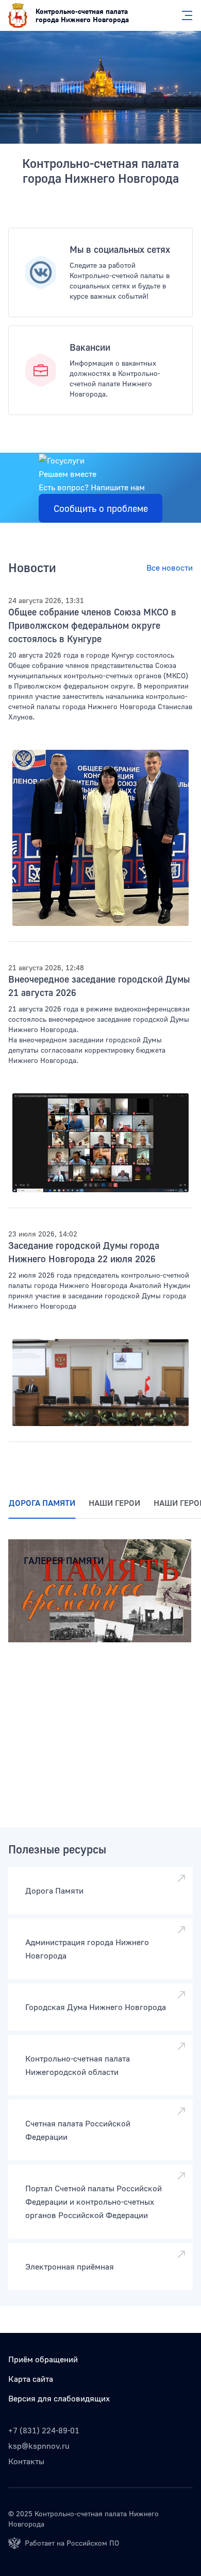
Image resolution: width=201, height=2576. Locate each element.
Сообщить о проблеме (101, 508)
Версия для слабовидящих (59, 2398)
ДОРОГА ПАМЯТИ (42, 1503)
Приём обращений (43, 2359)
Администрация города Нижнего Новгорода (87, 1949)
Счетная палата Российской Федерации (78, 2130)
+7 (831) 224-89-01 (44, 2430)
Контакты (26, 2461)
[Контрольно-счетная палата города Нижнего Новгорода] (100, 87)
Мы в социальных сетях (120, 249)
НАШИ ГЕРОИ (114, 1503)
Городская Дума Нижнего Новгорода (96, 2007)
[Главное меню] (184, 15)
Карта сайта (31, 2379)
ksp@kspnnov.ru (39, 2446)
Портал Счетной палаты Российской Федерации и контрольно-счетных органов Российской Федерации (94, 2202)
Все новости (170, 568)
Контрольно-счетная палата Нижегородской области (78, 2065)
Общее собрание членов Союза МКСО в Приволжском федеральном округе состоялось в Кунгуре (92, 625)
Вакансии (90, 347)
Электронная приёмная (70, 2266)
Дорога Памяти (54, 1891)
